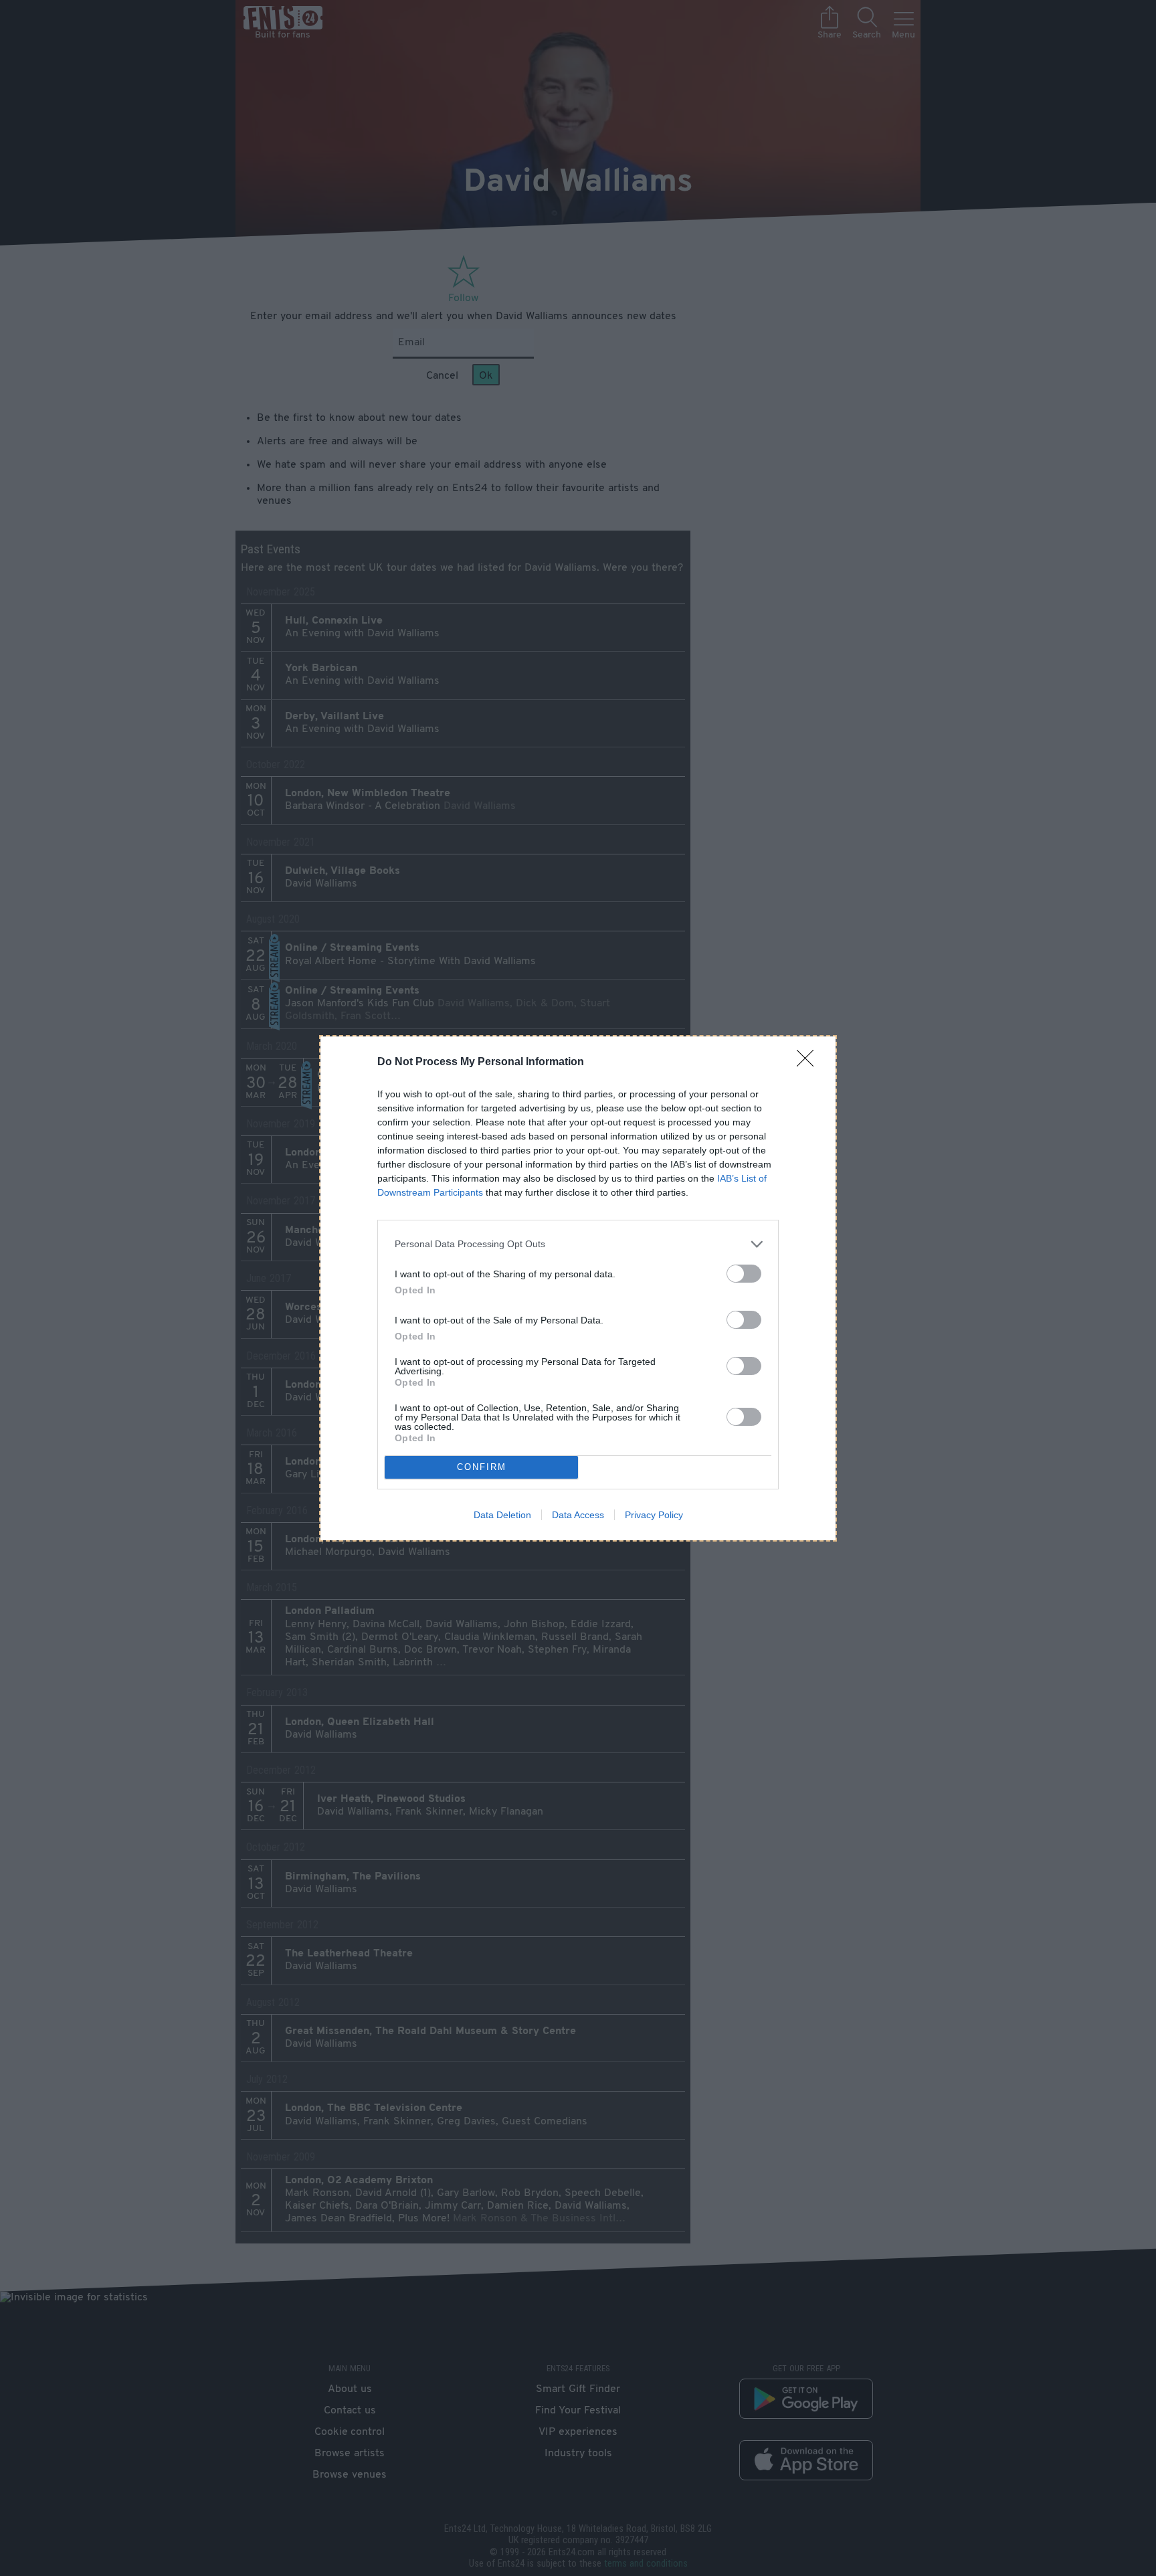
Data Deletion (502, 1515)
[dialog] (578, 1288)
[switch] (744, 1274)
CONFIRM (482, 1467)
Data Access (578, 1515)
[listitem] (578, 1244)
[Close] (809, 1063)
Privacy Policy (654, 1515)
